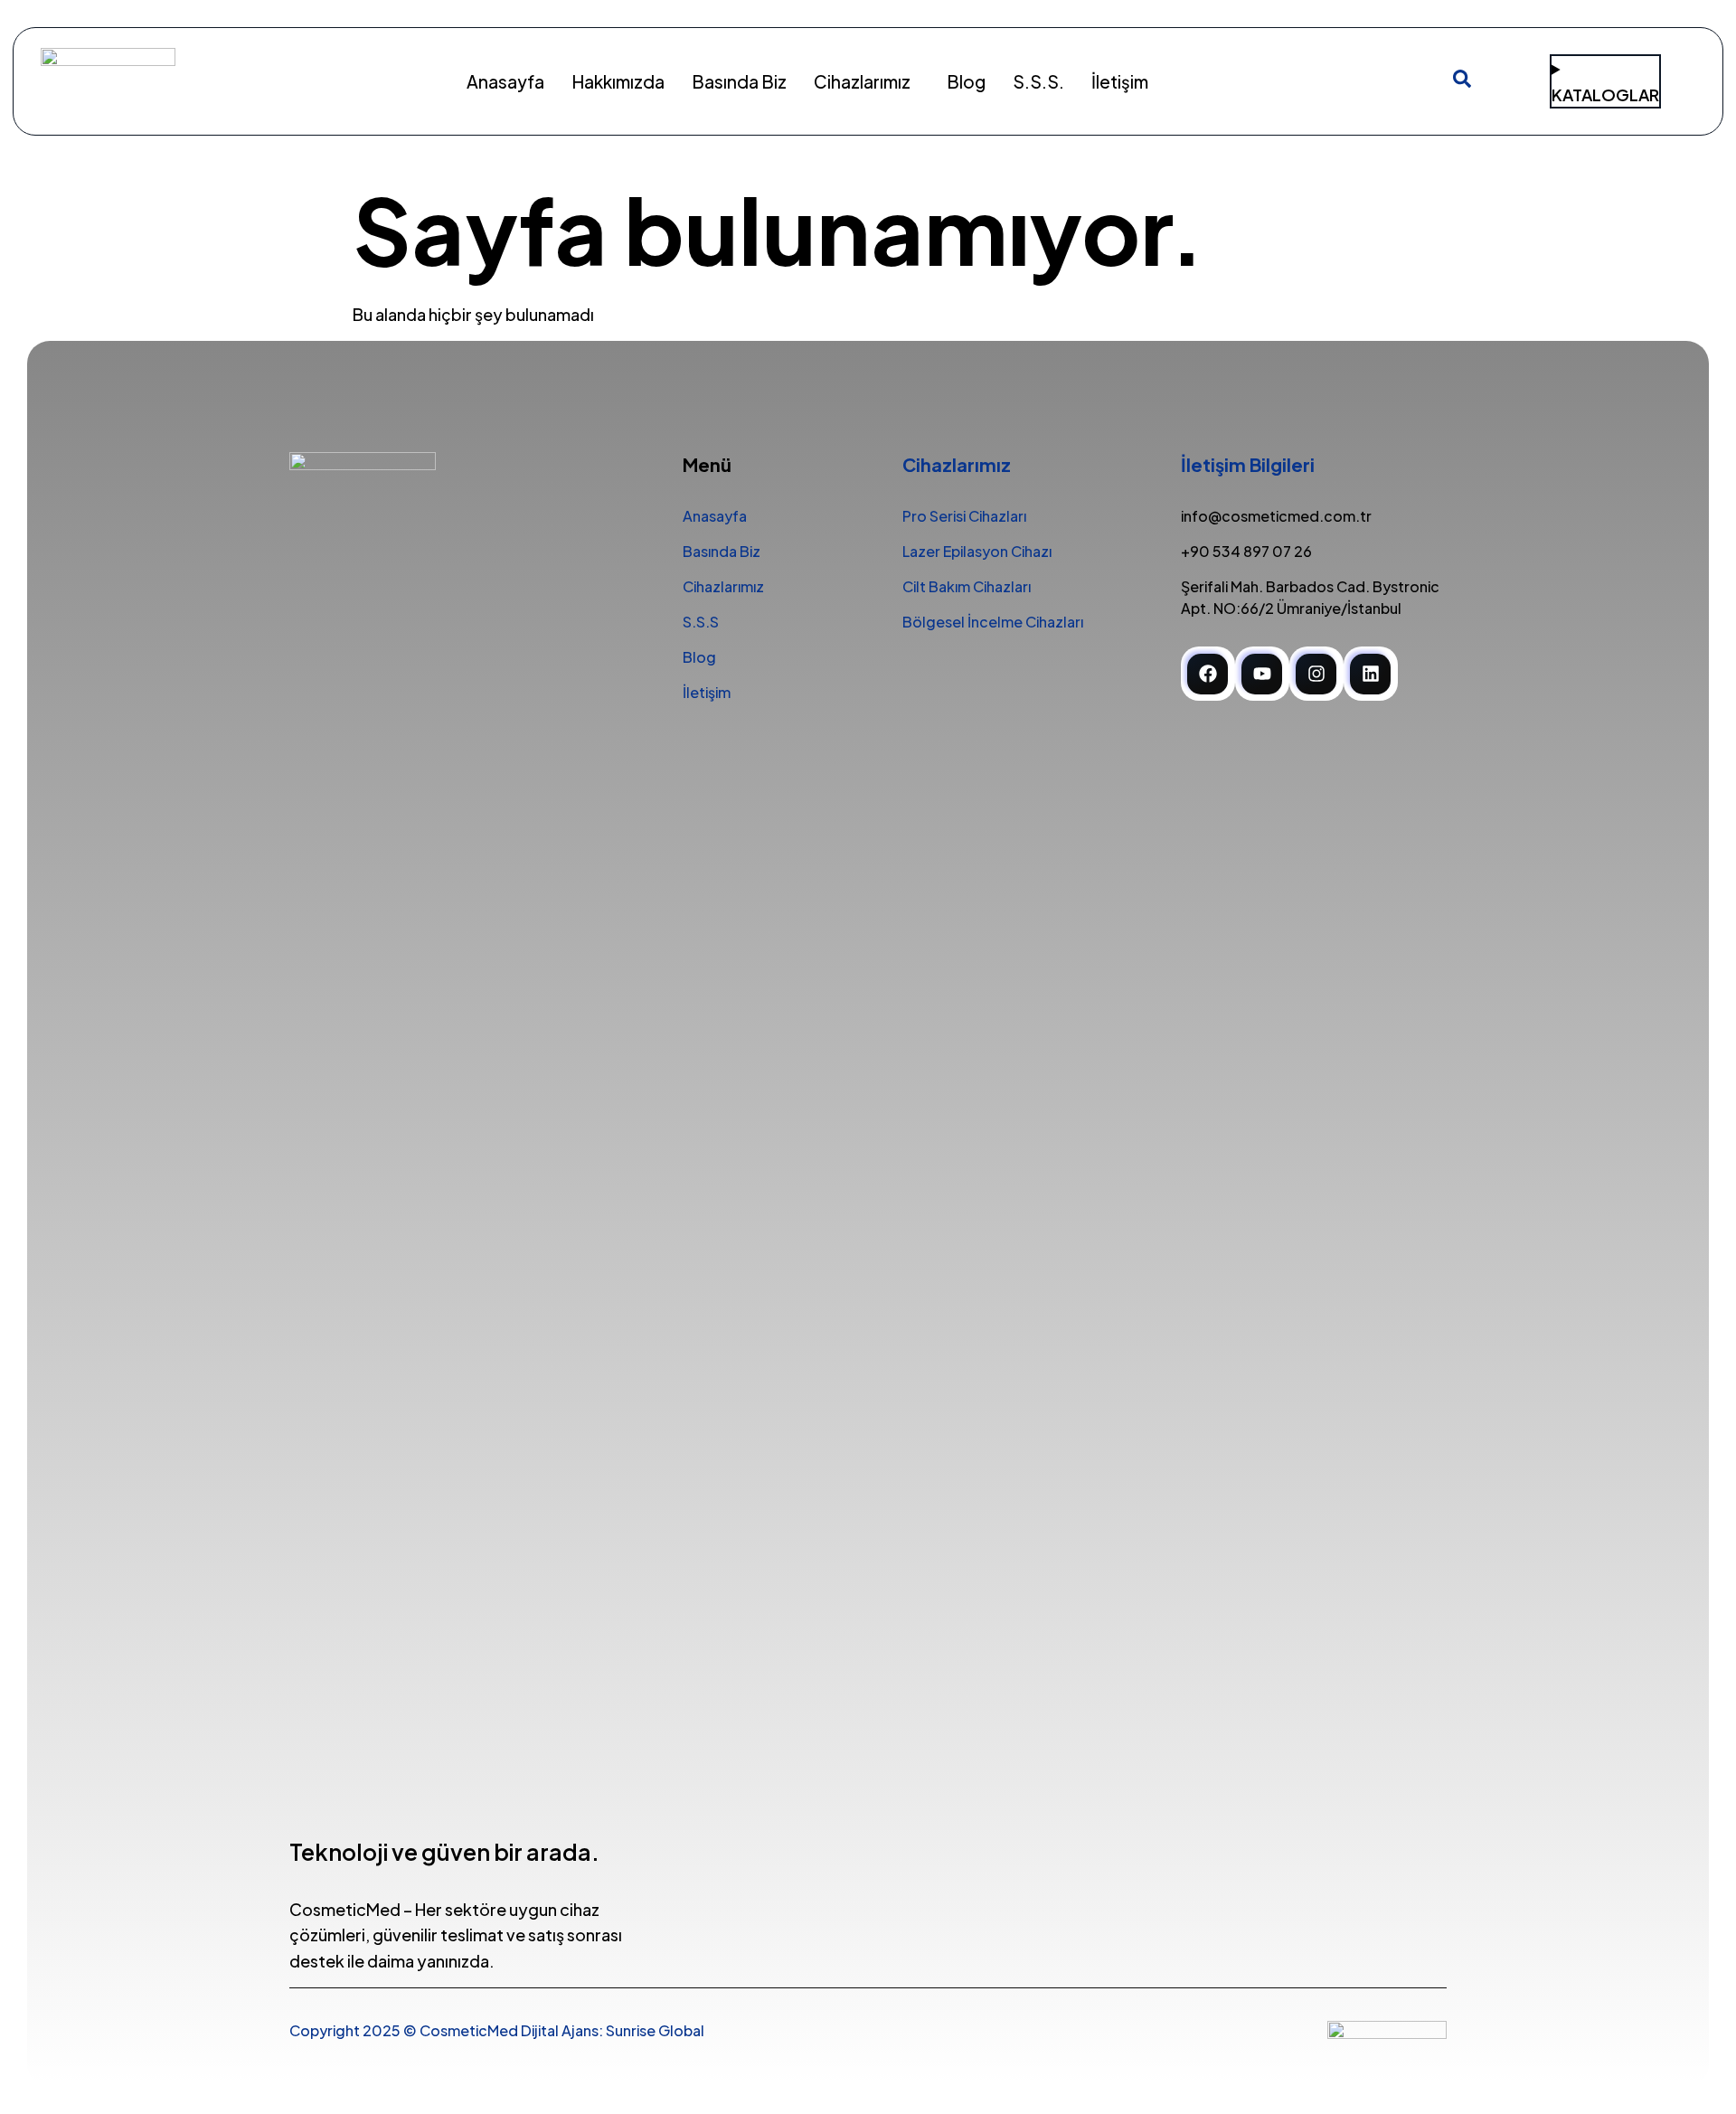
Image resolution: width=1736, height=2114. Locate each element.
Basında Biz (739, 81)
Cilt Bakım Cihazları (967, 586)
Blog (966, 81)
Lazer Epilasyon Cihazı (977, 551)
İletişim (1120, 81)
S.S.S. (1038, 81)
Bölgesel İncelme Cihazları (993, 622)
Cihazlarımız (862, 81)
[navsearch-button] (1462, 81)
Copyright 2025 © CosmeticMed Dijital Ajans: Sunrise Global (497, 2030)
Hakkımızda (618, 81)
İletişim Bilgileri (1248, 464)
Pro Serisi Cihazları (964, 516)
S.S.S (701, 622)
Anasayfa (505, 81)
